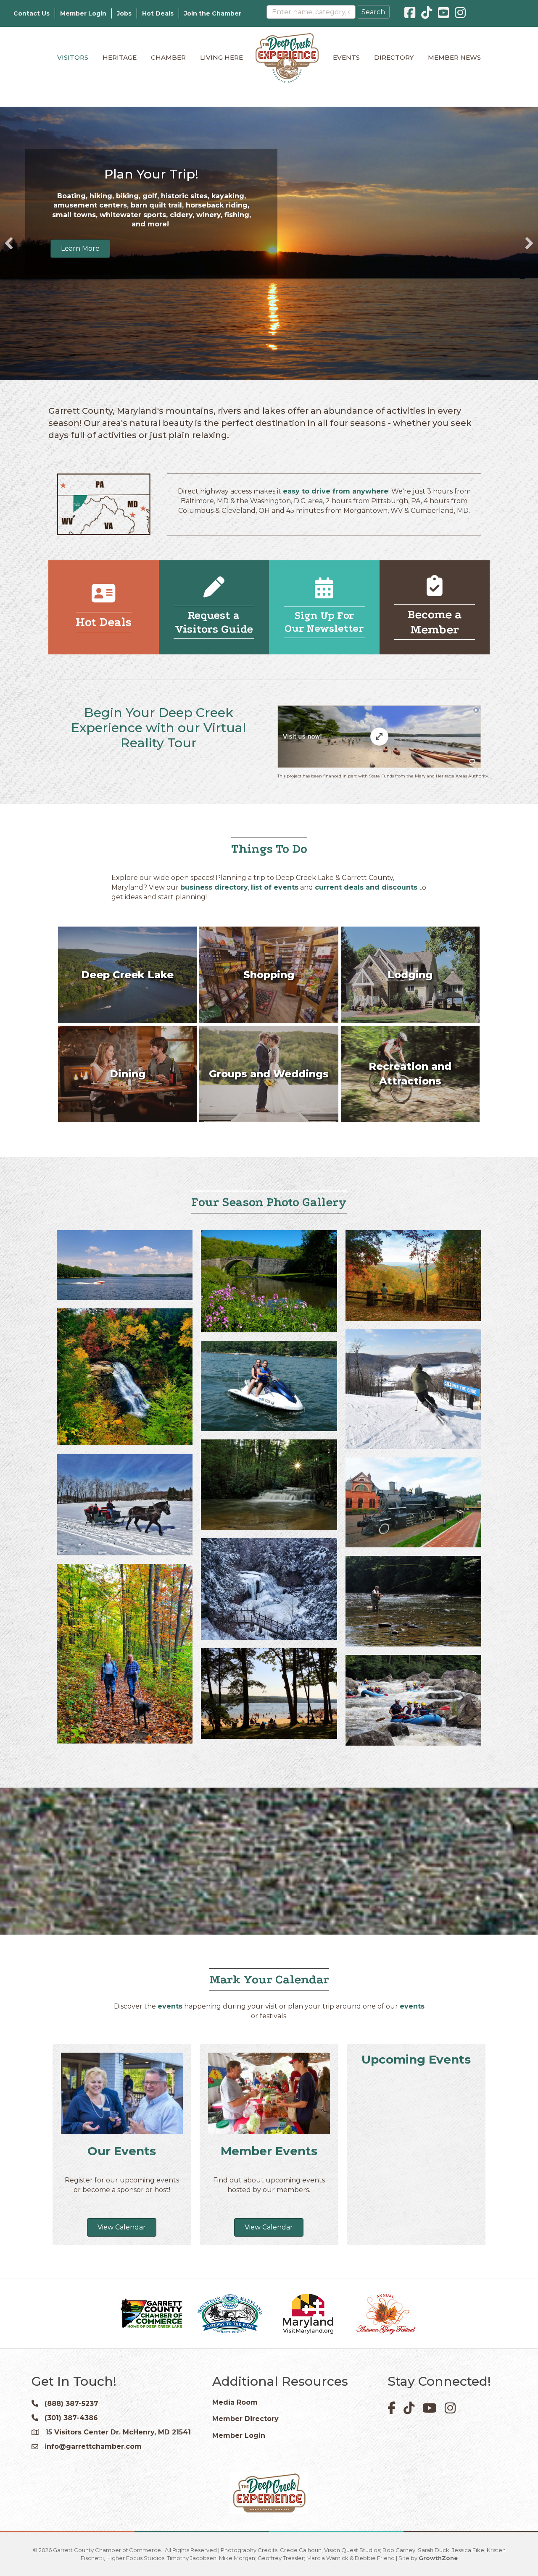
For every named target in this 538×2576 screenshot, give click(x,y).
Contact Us (32, 13)
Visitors (73, 57)
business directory (214, 887)
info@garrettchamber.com (93, 2446)
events (170, 2006)
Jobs (124, 13)
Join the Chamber (213, 13)
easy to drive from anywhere (336, 491)
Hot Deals (158, 13)
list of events (275, 887)
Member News (454, 57)
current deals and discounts (366, 887)
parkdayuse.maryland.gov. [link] (152, 251)
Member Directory (245, 2419)
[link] (171, 232)
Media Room (235, 2402)
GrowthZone (438, 2558)
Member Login (83, 13)
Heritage (120, 57)
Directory (394, 57)
